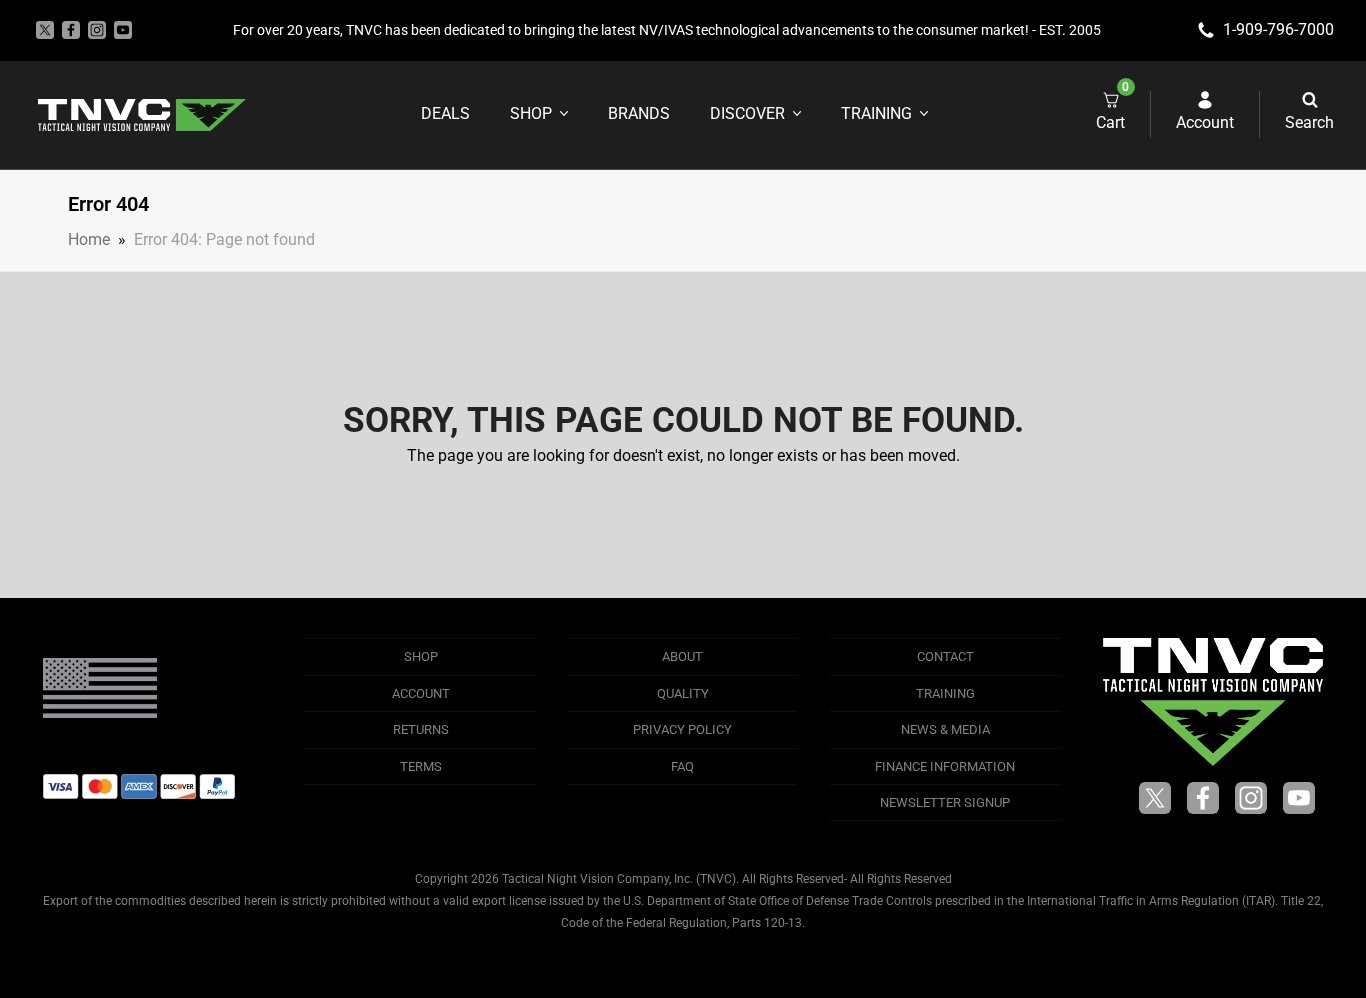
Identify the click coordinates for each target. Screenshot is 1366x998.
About (682, 656)
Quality (683, 693)
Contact (945, 656)
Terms (421, 766)
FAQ (682, 766)
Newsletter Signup (945, 802)
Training (876, 113)
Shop (531, 113)
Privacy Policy (682, 729)
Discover (747, 113)
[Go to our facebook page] (71, 30)
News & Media (945, 729)
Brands (639, 113)
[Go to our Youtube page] (123, 30)
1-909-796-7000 (1278, 29)
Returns (421, 729)
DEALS (445, 113)
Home (89, 239)
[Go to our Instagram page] (97, 30)
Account (421, 693)
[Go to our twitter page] (45, 30)
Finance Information (945, 766)
